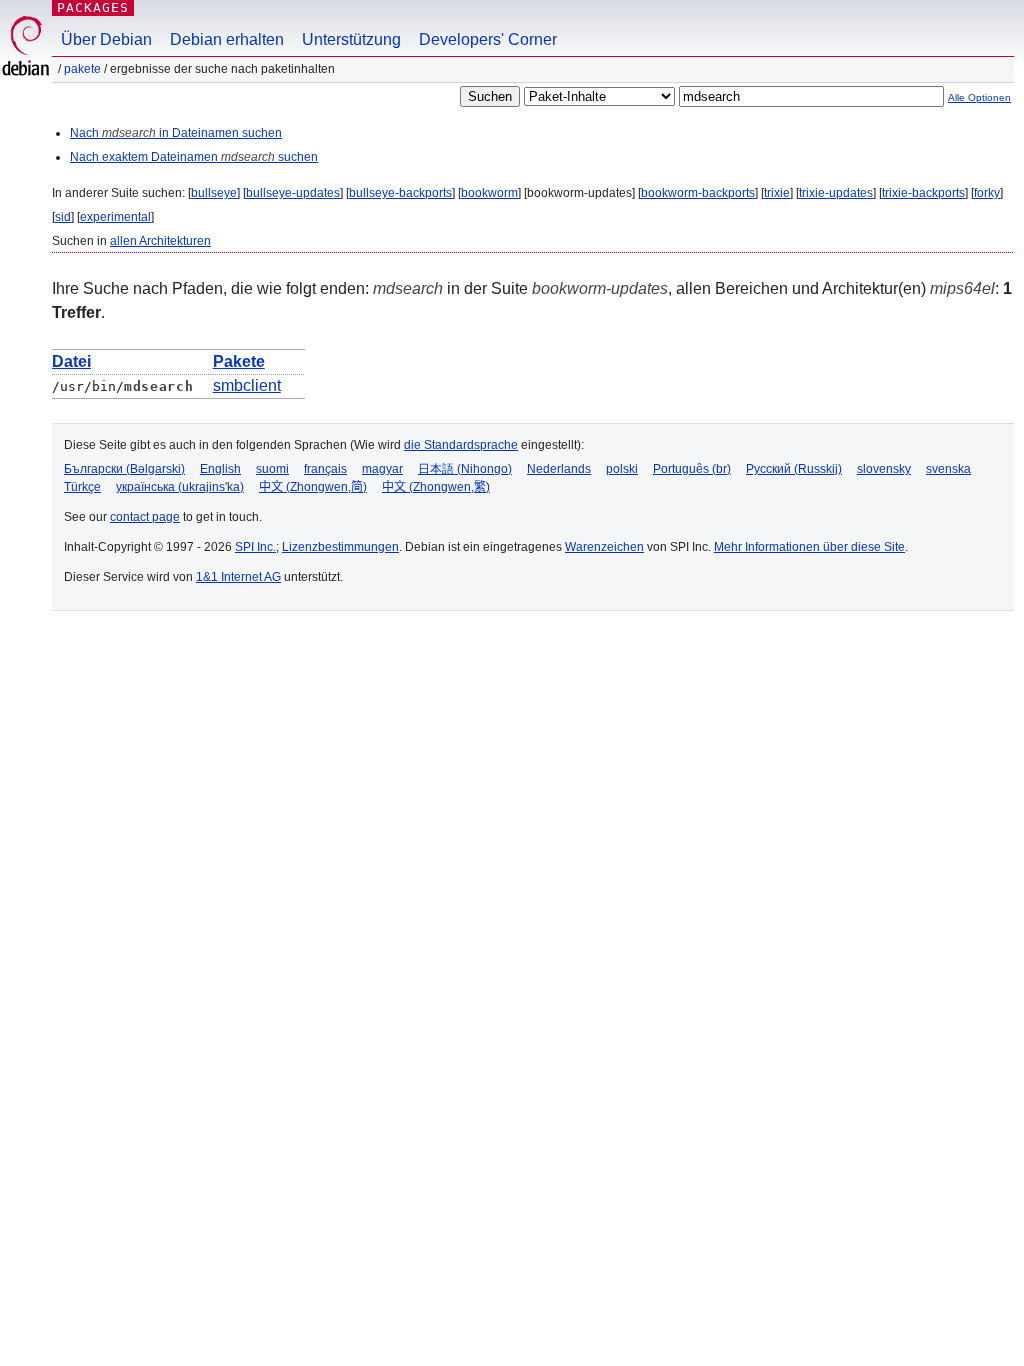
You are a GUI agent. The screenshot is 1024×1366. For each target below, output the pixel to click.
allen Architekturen (160, 241)
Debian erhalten (227, 39)
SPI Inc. (255, 547)
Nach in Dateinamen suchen (176, 133)
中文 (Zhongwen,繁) (436, 487)
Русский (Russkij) (794, 469)
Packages (93, 7)
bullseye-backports (400, 193)
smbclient (247, 385)
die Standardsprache (461, 445)
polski (622, 469)
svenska (948, 469)
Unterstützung (351, 39)
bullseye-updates (293, 193)
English (220, 469)
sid (63, 217)
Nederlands (559, 469)
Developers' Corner (488, 39)
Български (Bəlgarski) (124, 469)
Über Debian (106, 39)
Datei (71, 361)
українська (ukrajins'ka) (180, 487)
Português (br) (692, 469)
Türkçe (82, 487)
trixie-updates (836, 193)
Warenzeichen (604, 547)
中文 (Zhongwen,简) (313, 487)
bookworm (489, 193)
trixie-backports (923, 193)
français (325, 469)
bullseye (214, 193)
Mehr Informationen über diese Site (809, 547)
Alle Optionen (979, 97)
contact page (145, 517)
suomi (272, 469)
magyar (382, 469)
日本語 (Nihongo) (465, 469)
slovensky (884, 469)
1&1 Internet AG (238, 577)
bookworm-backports (698, 193)
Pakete (82, 69)
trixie (777, 193)
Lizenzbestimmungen (340, 547)
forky (987, 193)
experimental (115, 217)
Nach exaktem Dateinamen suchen (194, 157)
